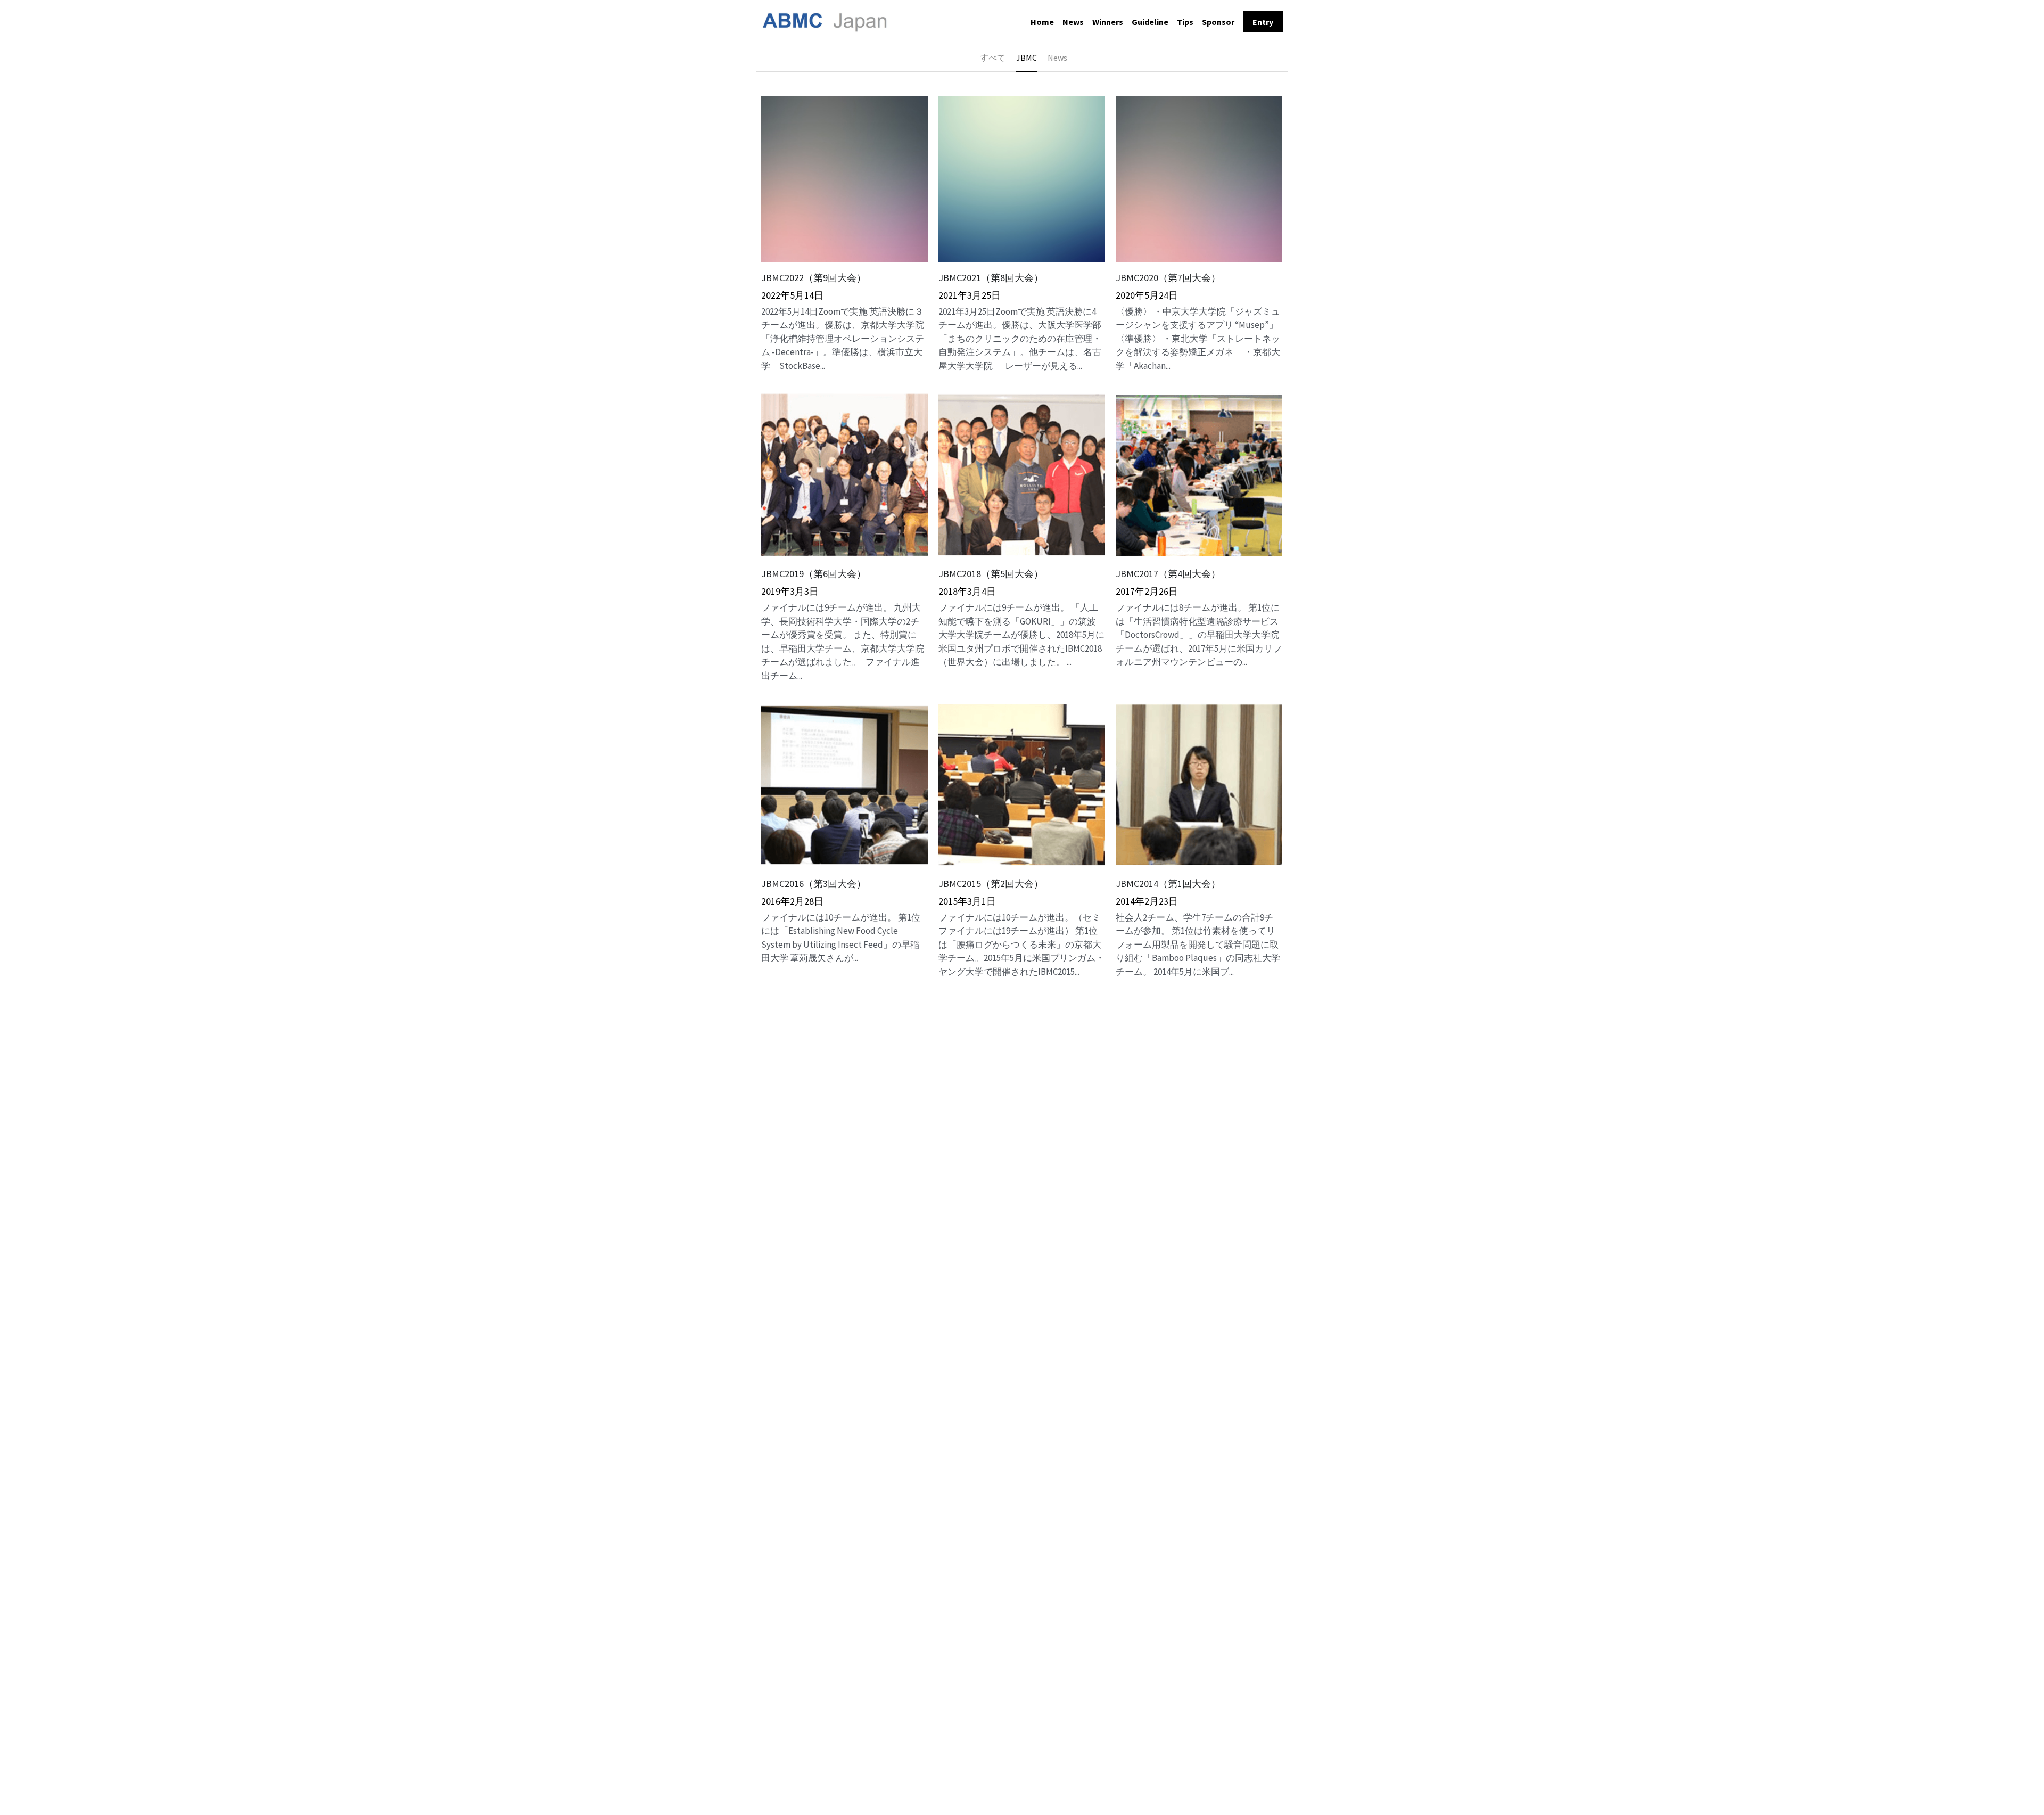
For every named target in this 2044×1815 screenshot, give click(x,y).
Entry (1263, 22)
